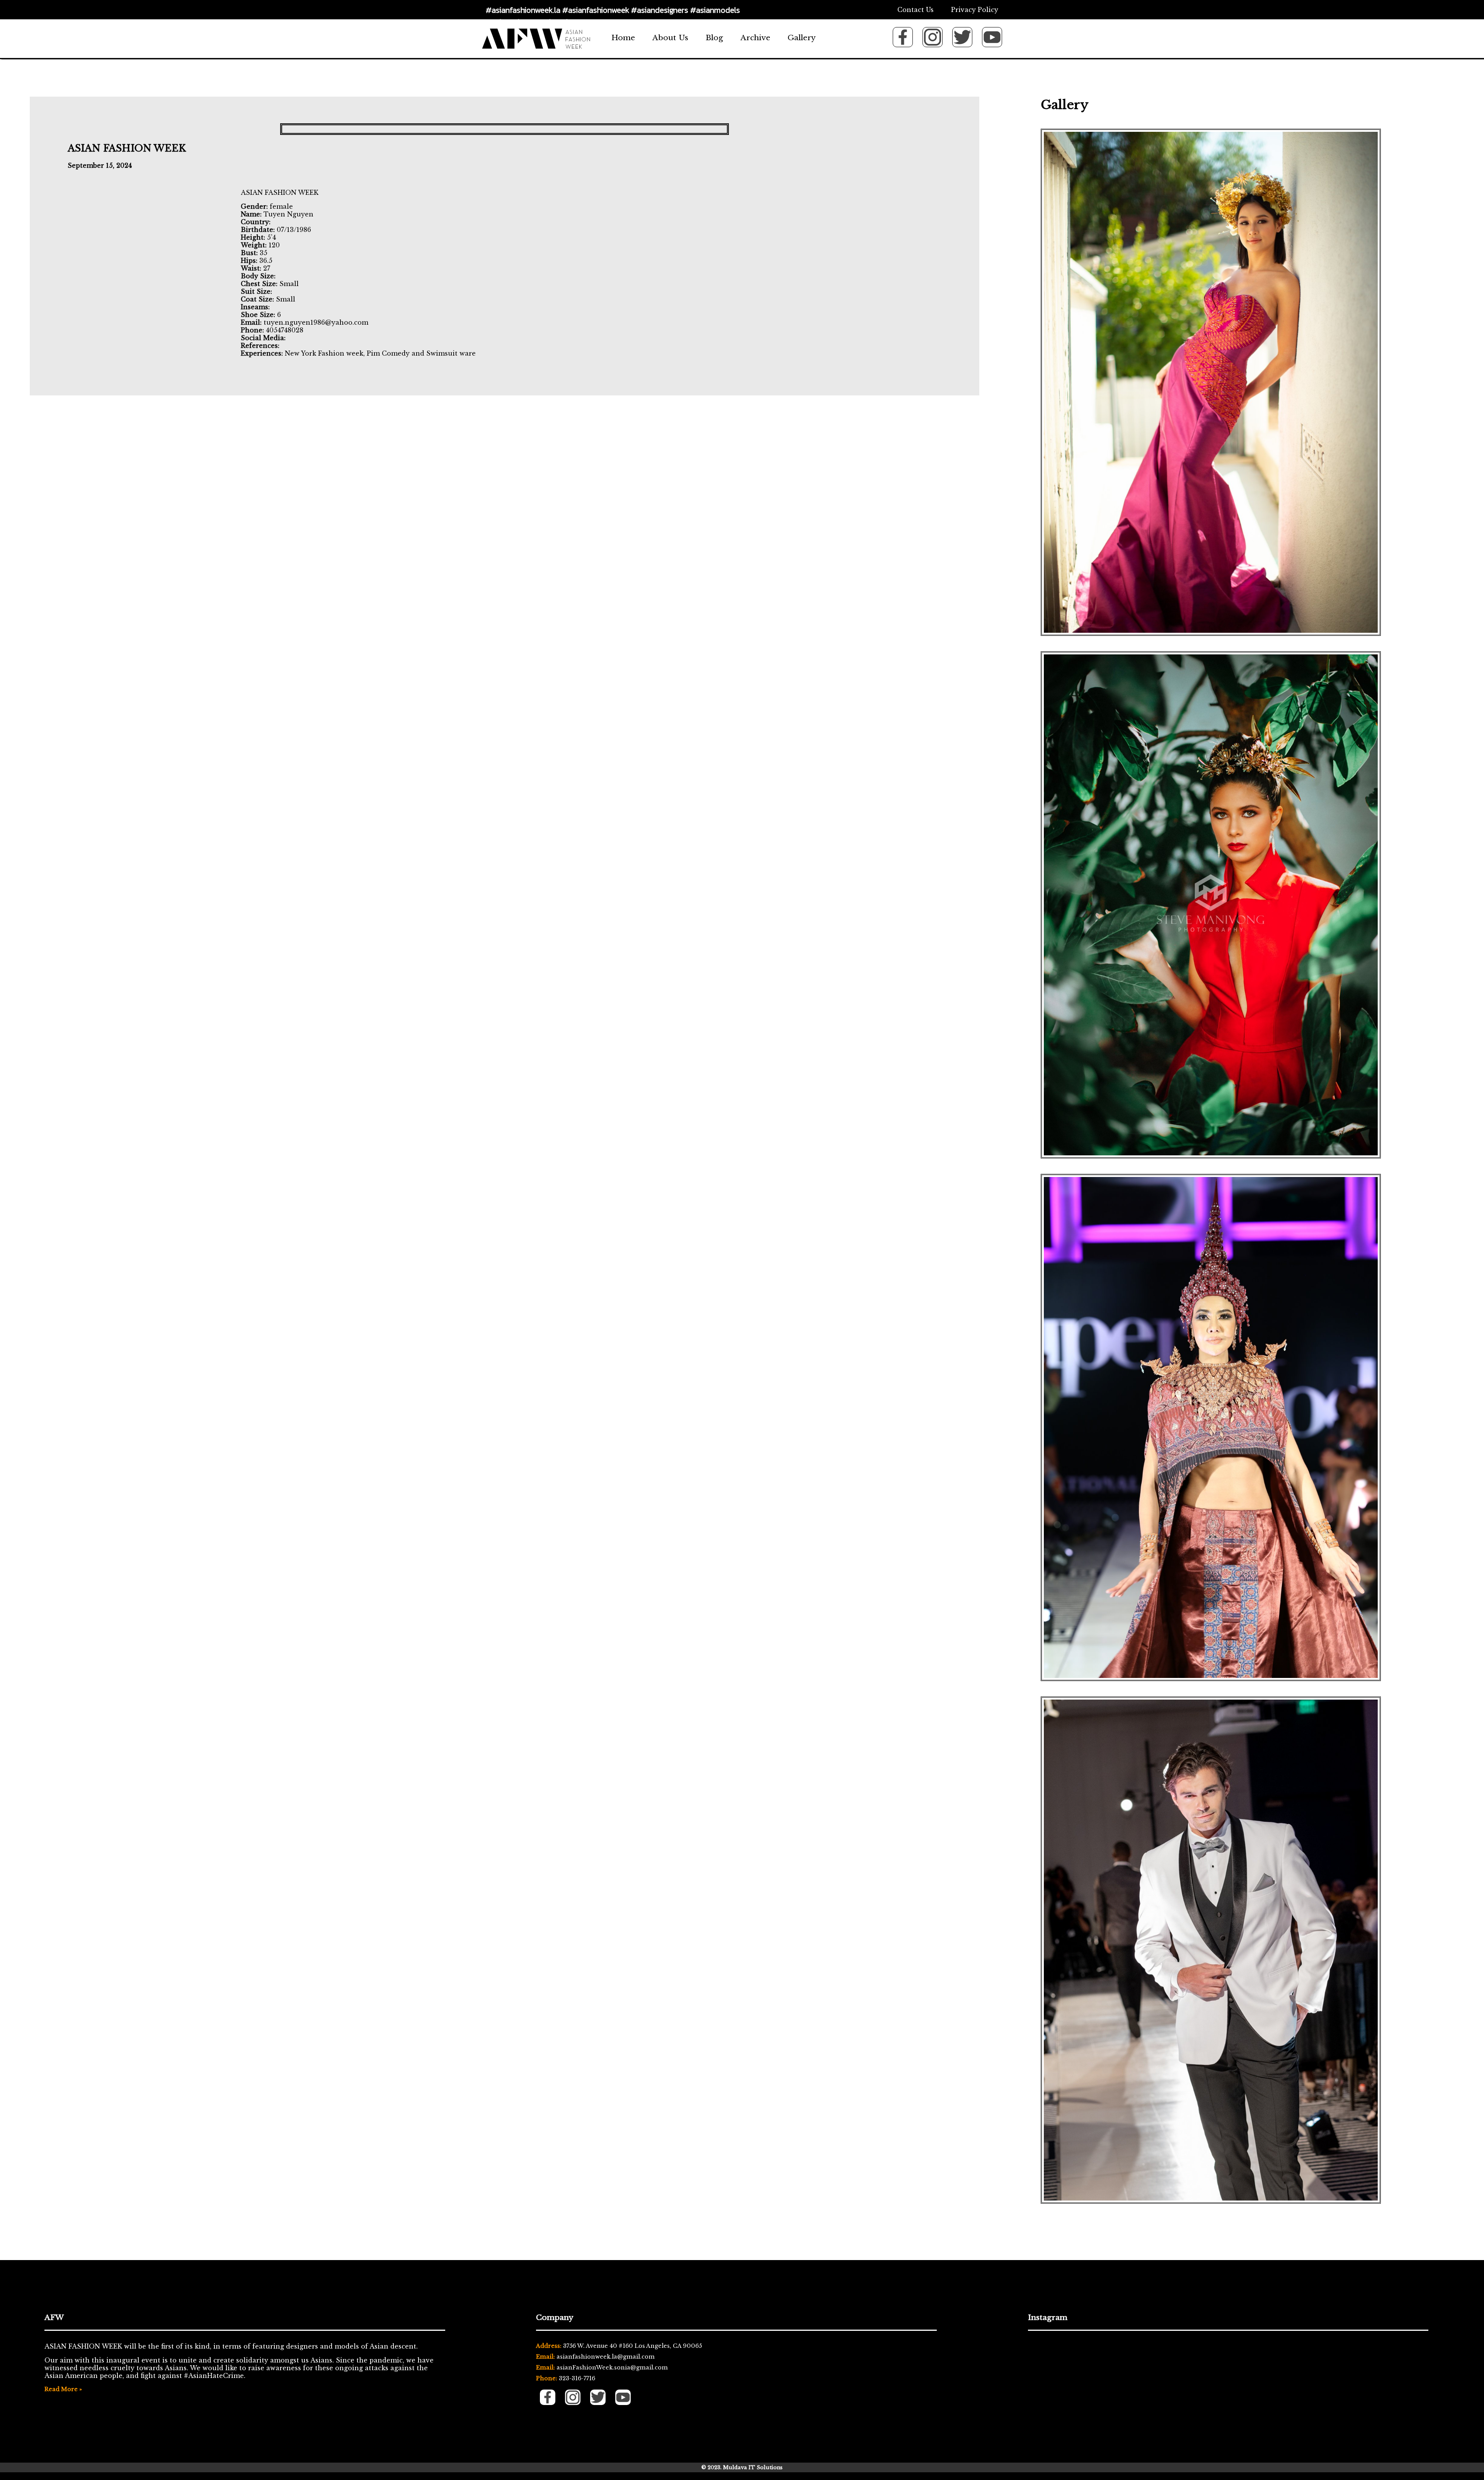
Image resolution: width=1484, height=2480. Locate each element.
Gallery (802, 37)
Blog (714, 37)
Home (623, 37)
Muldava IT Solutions (753, 2467)
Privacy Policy (975, 10)
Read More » (63, 2389)
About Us (670, 37)
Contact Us (916, 10)
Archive (755, 37)
